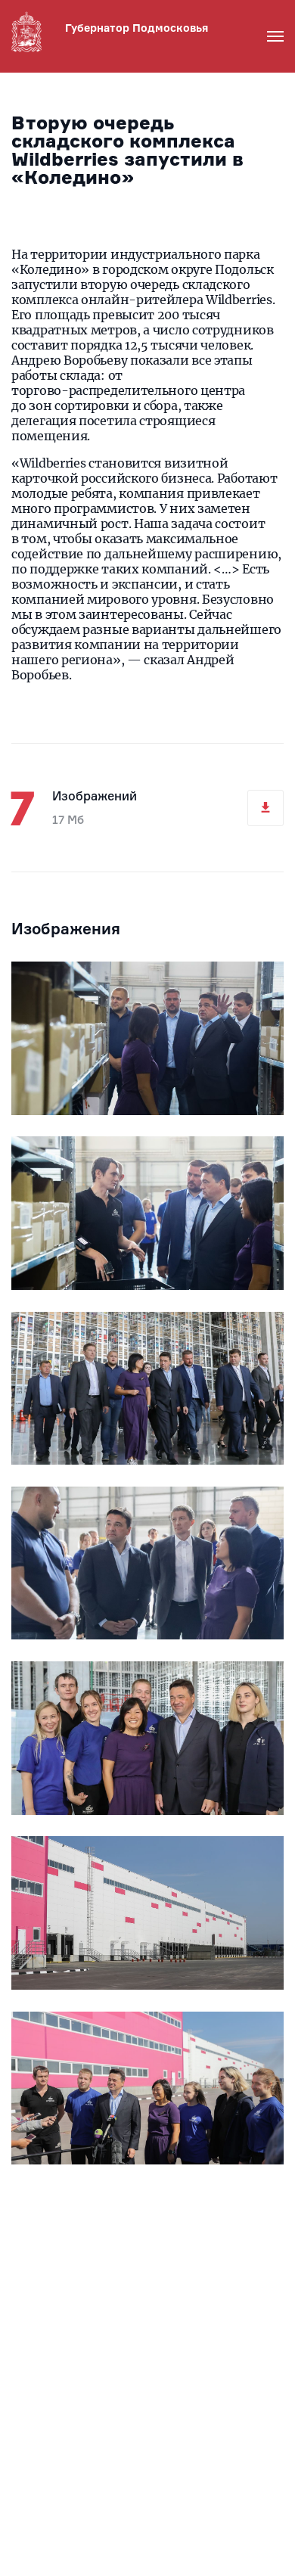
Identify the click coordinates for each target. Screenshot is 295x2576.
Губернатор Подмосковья (137, 28)
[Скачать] (265, 808)
